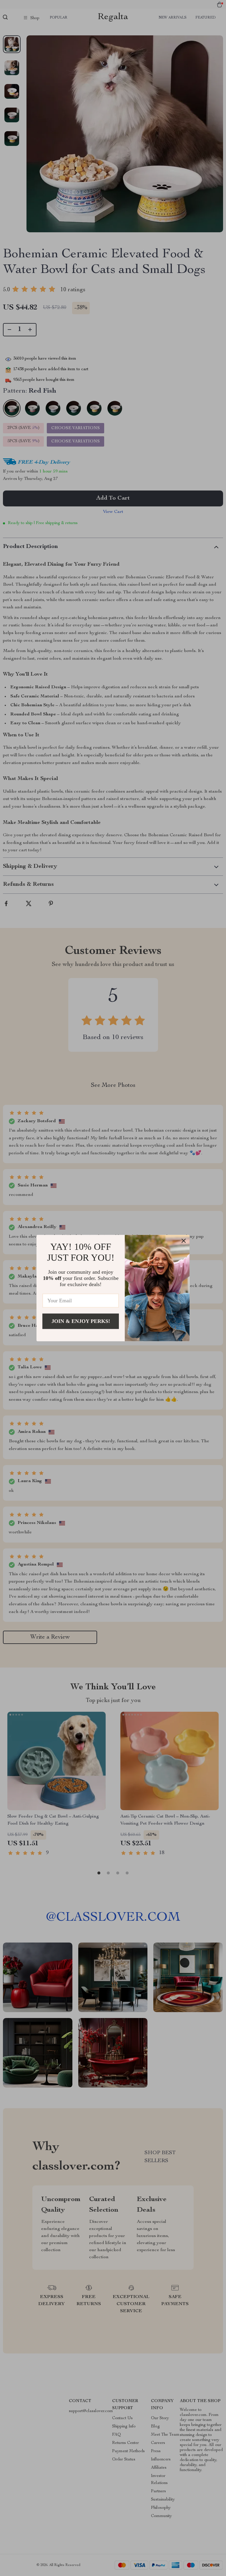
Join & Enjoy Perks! (81, 1321)
